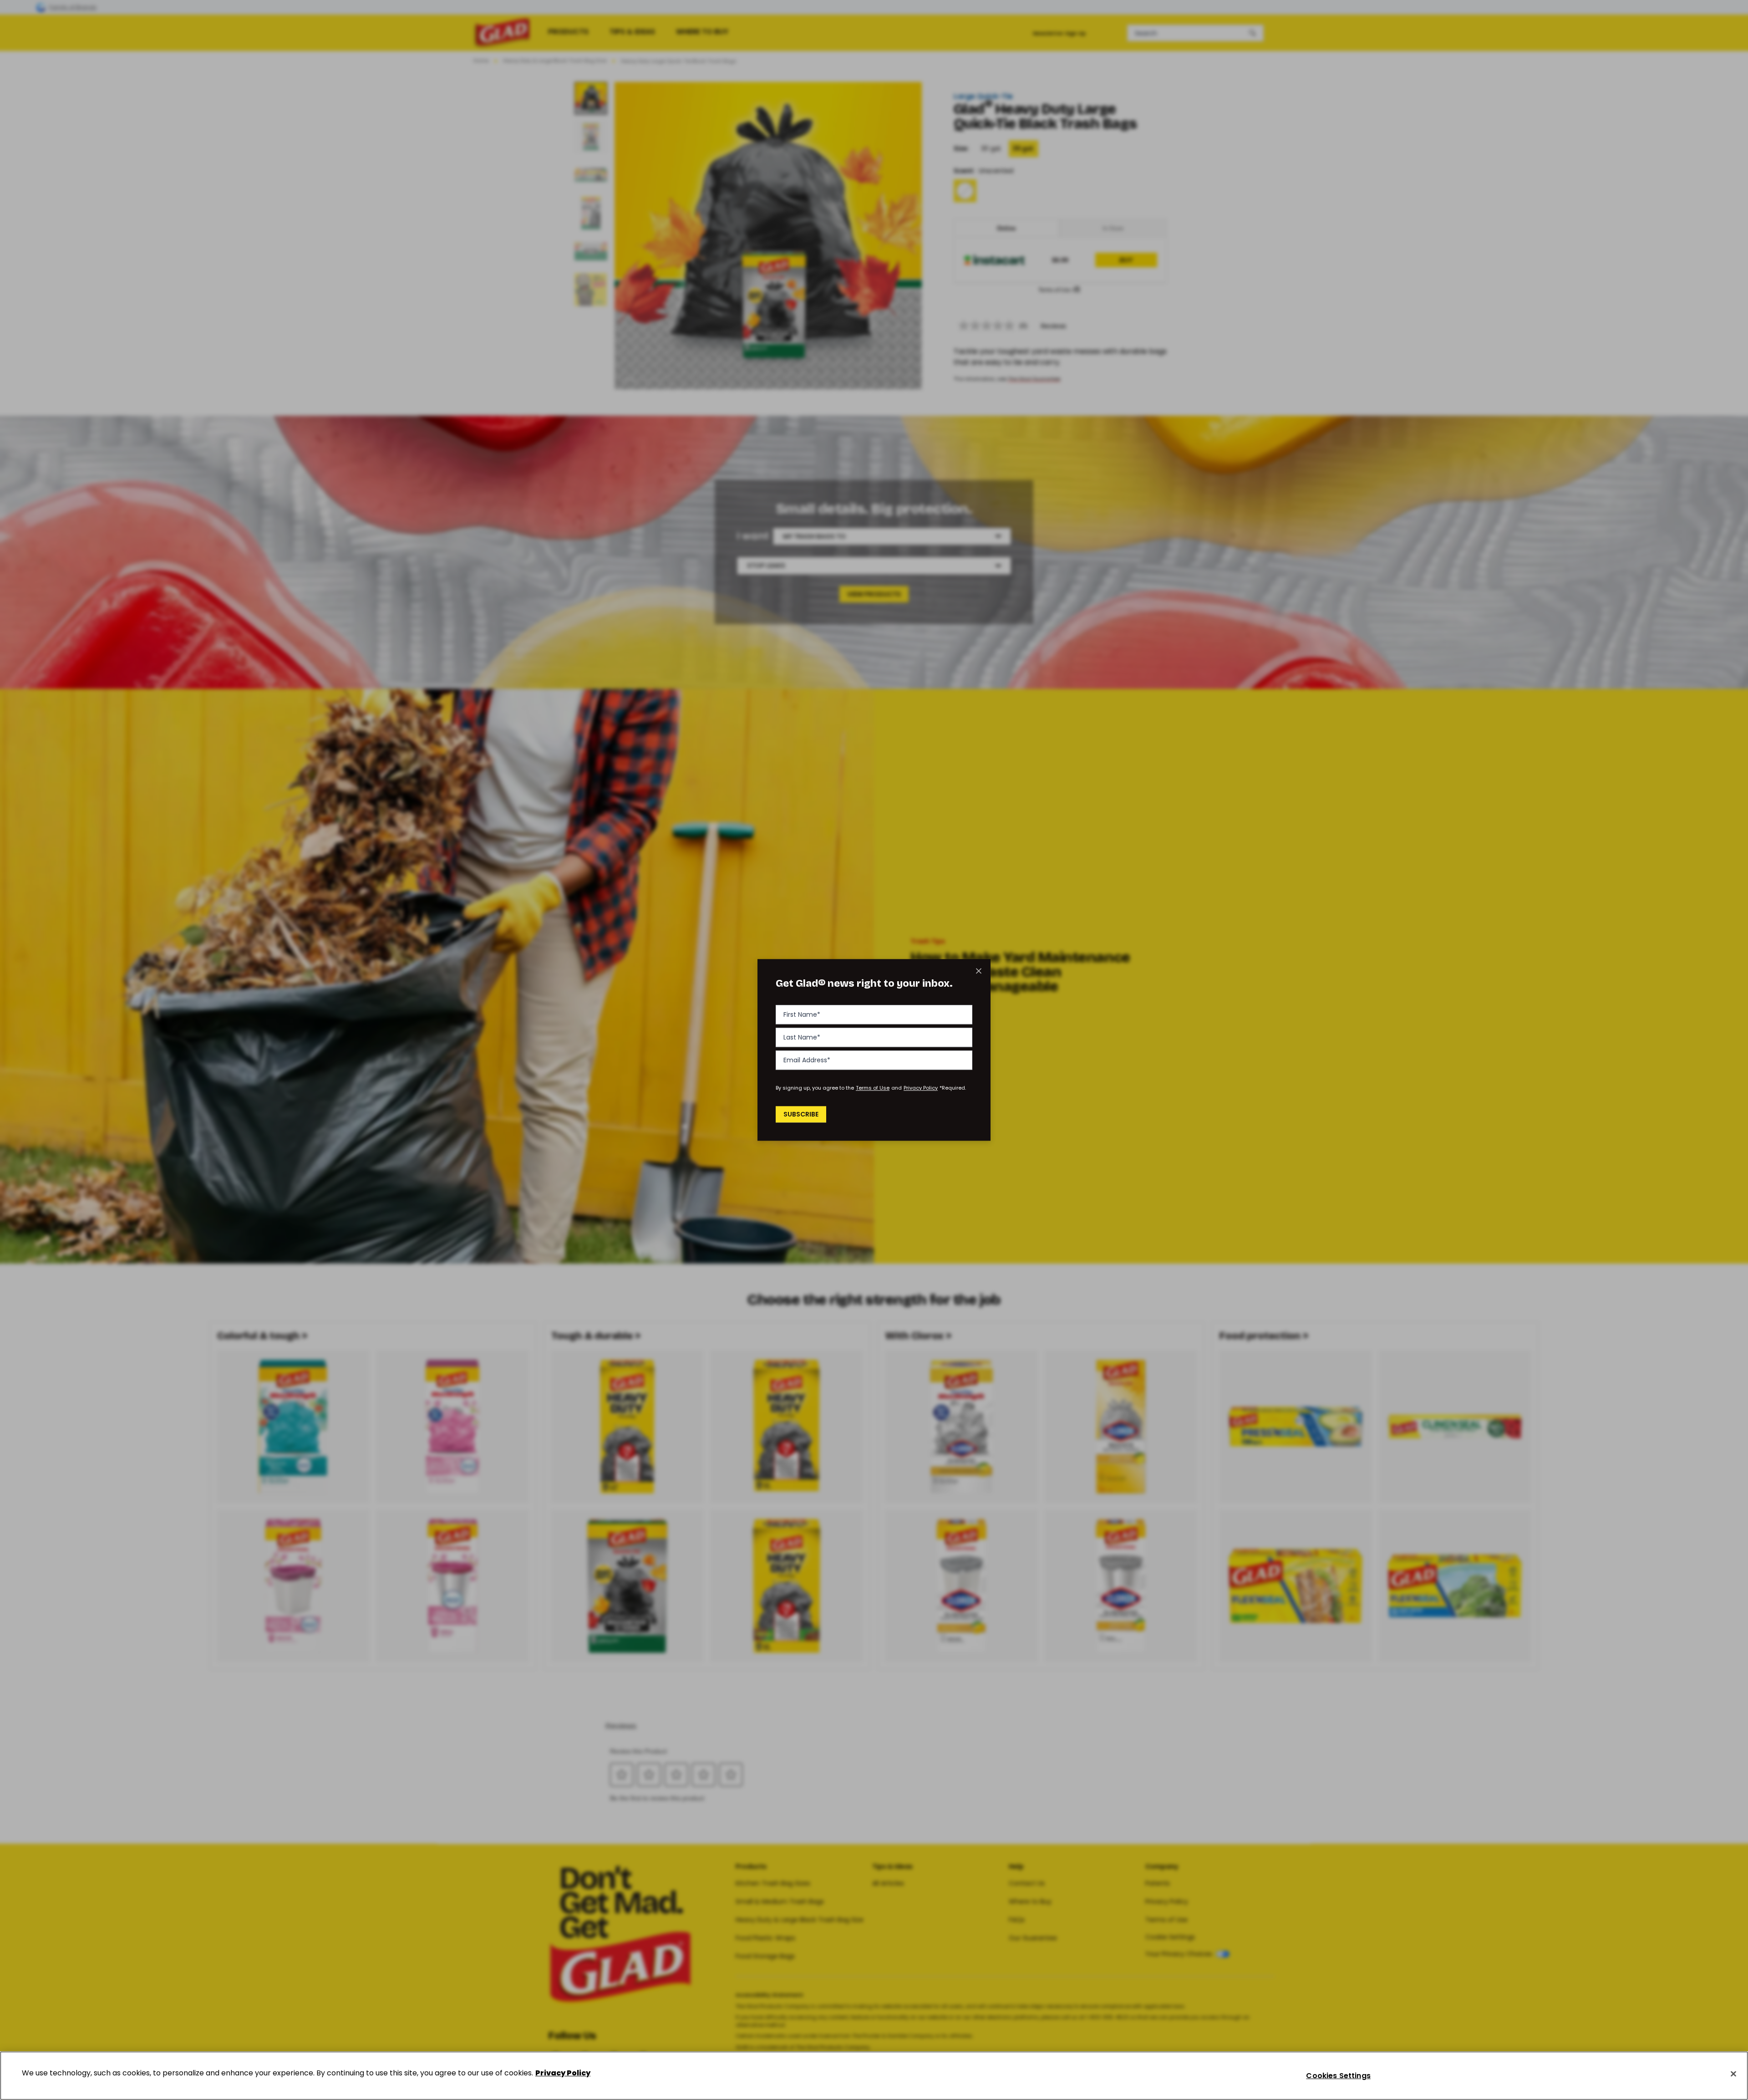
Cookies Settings (1338, 2076)
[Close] (1733, 2074)
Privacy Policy (921, 1088)
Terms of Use (873, 1088)
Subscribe (801, 1114)
